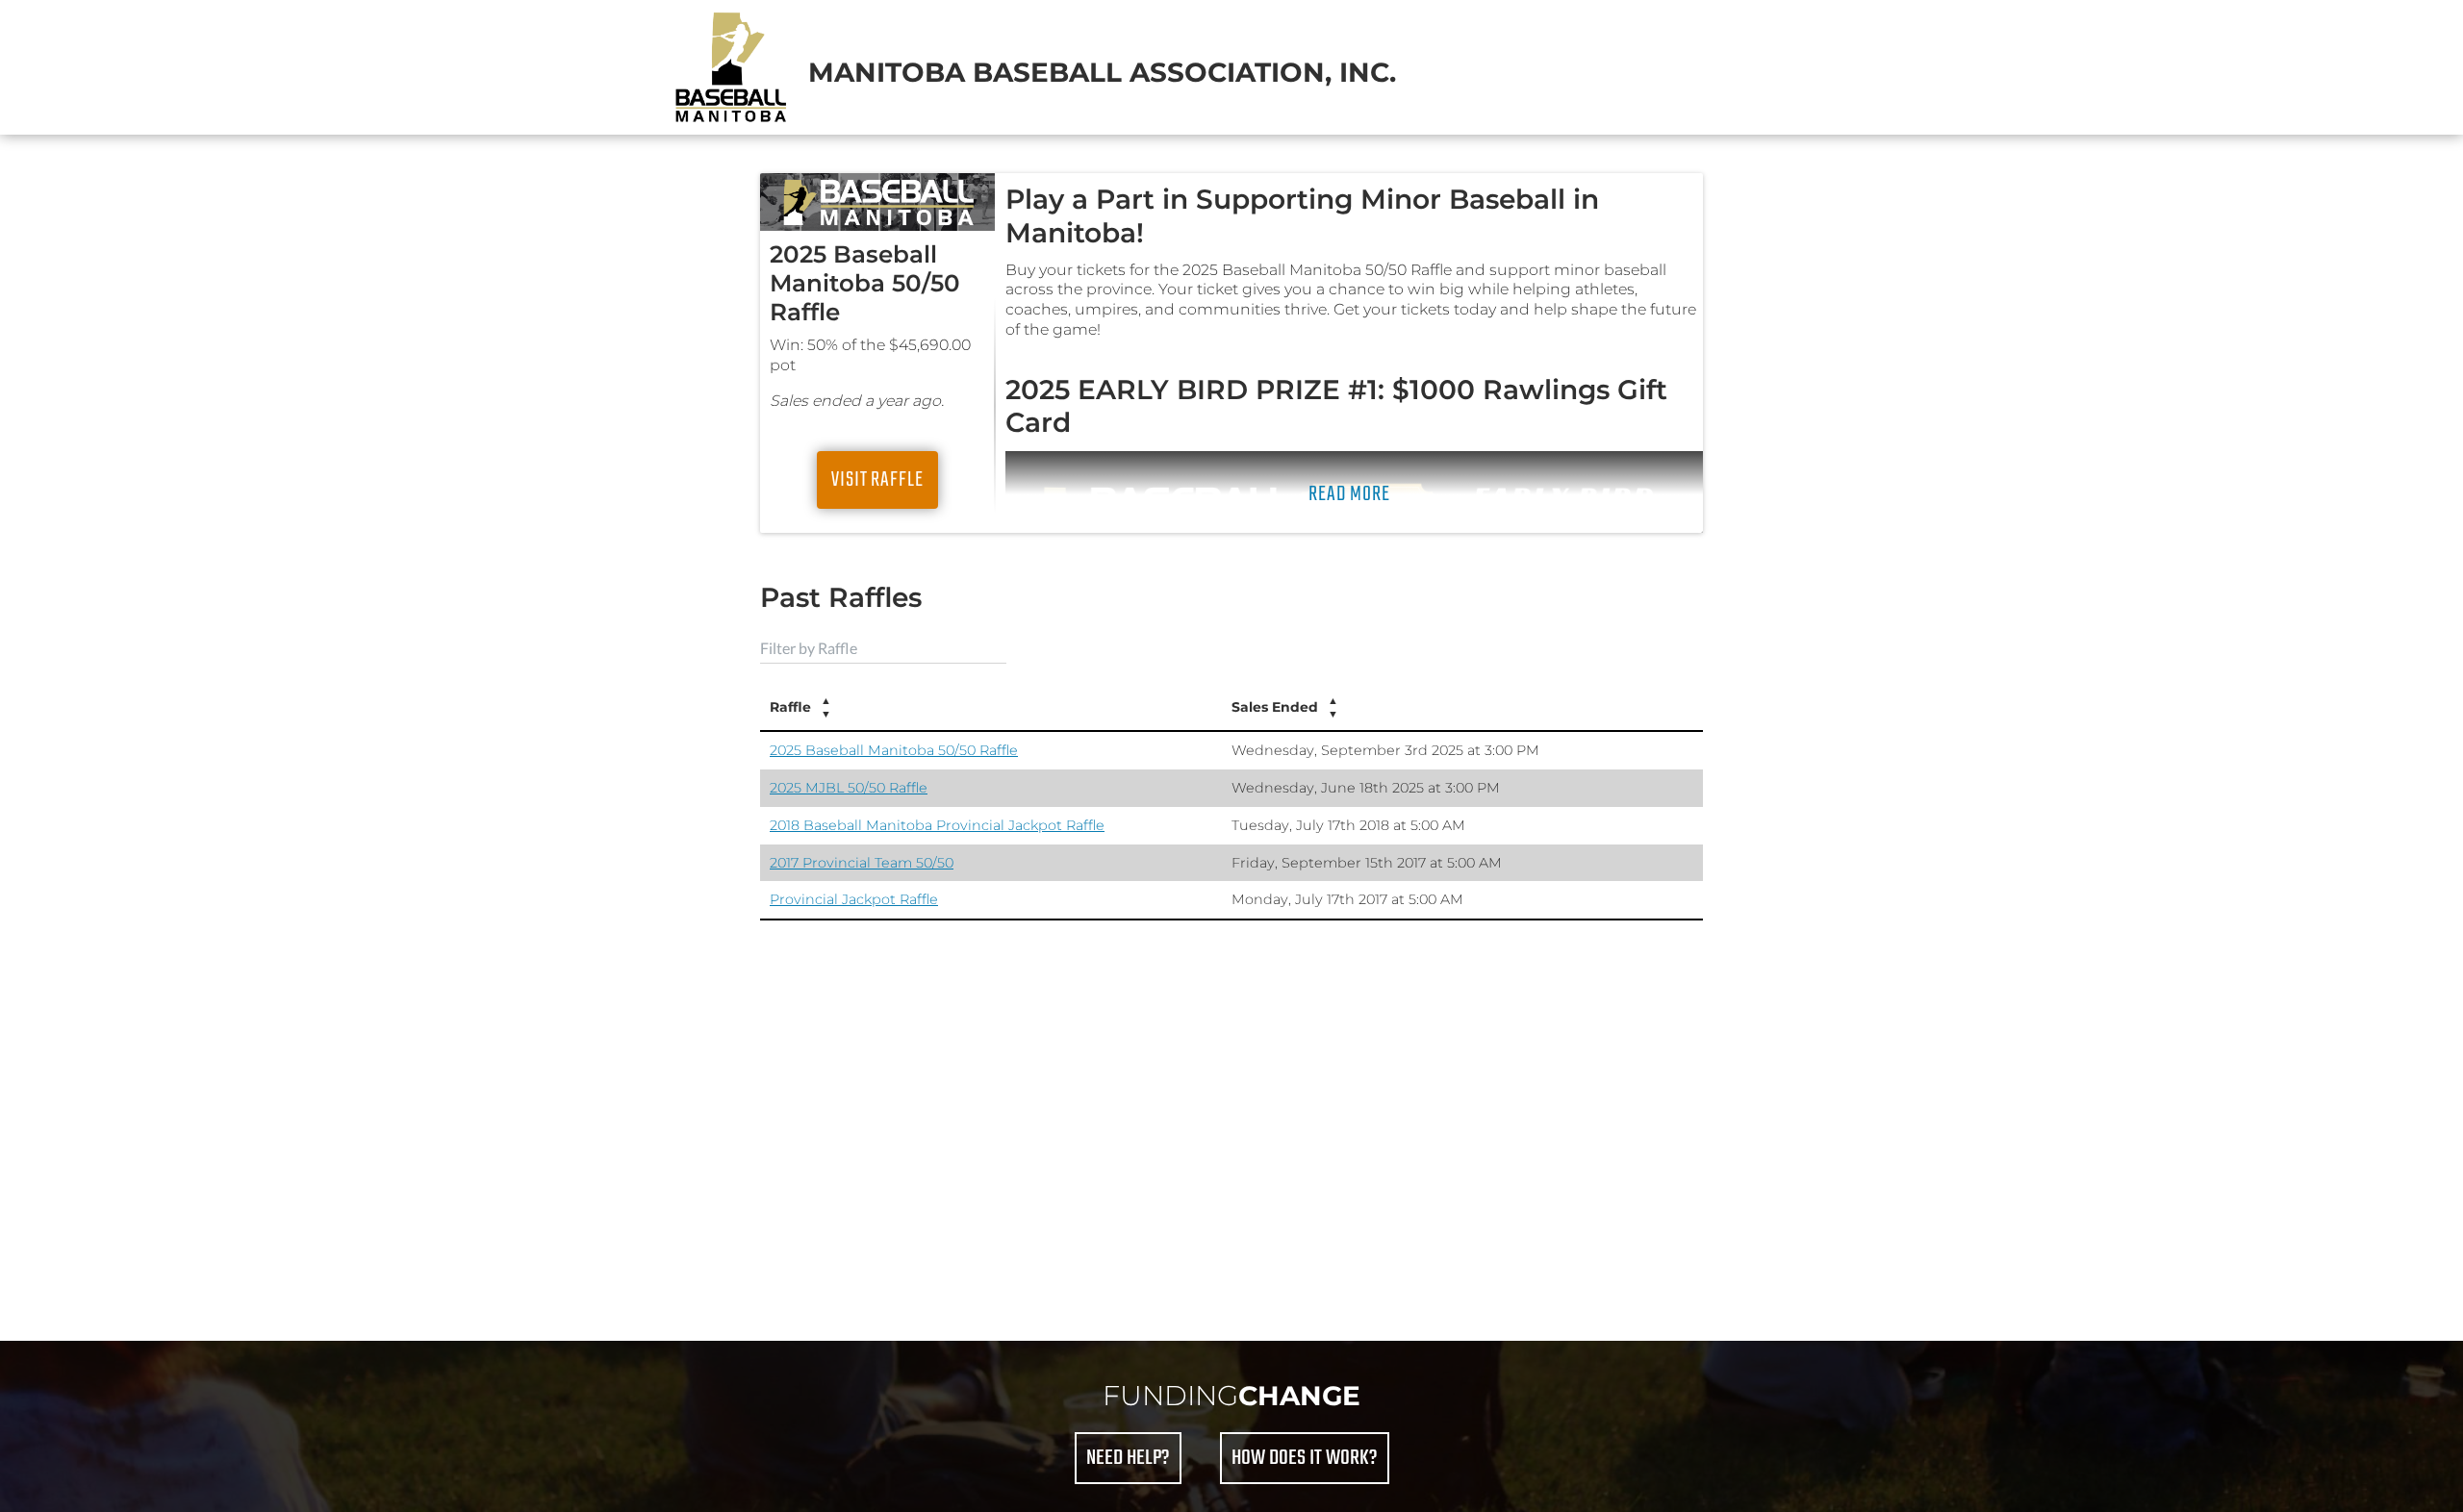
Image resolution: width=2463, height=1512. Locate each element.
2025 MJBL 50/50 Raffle (849, 788)
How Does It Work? (1305, 1458)
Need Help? (1128, 1458)
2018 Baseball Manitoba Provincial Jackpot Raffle (937, 825)
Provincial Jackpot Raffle (854, 899)
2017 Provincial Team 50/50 (862, 863)
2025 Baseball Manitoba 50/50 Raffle (894, 750)
